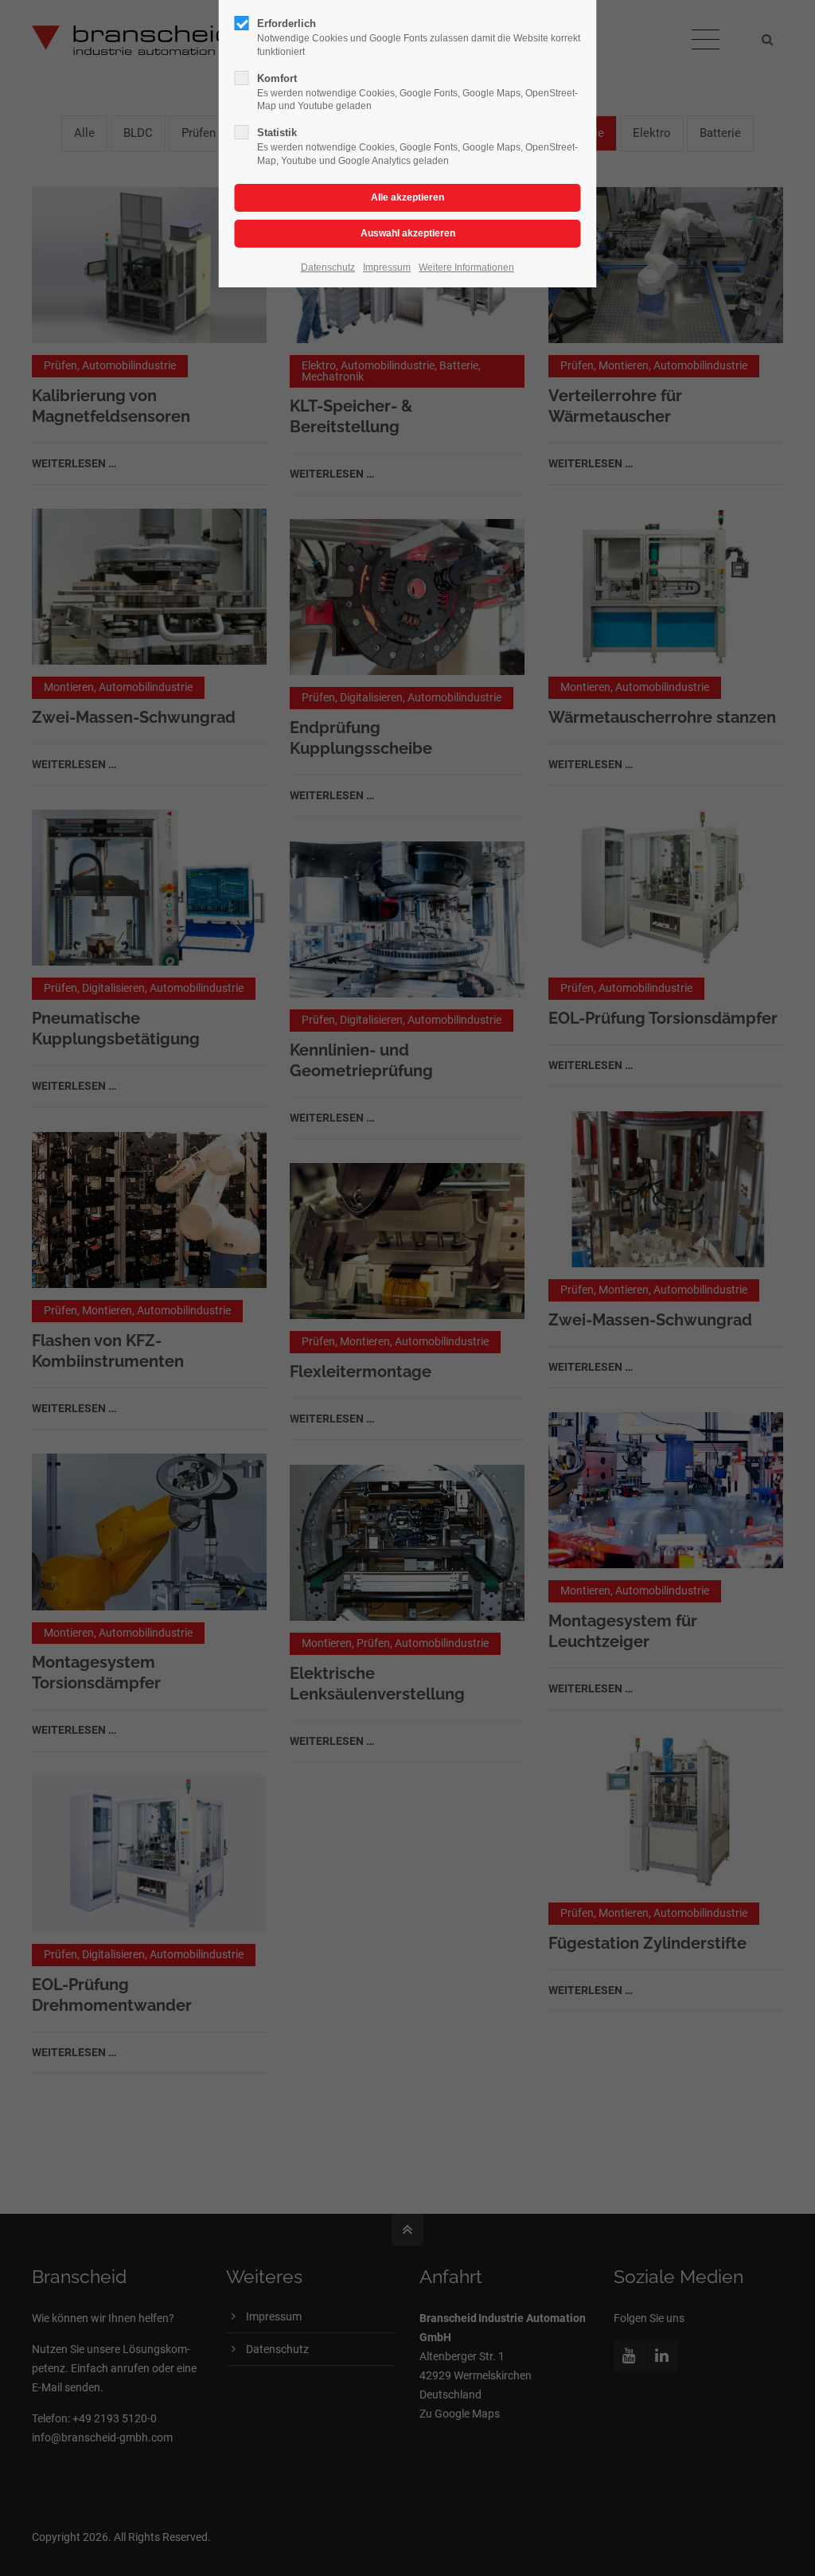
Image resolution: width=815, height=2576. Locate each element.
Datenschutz (328, 267)
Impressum (387, 267)
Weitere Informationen (466, 267)
